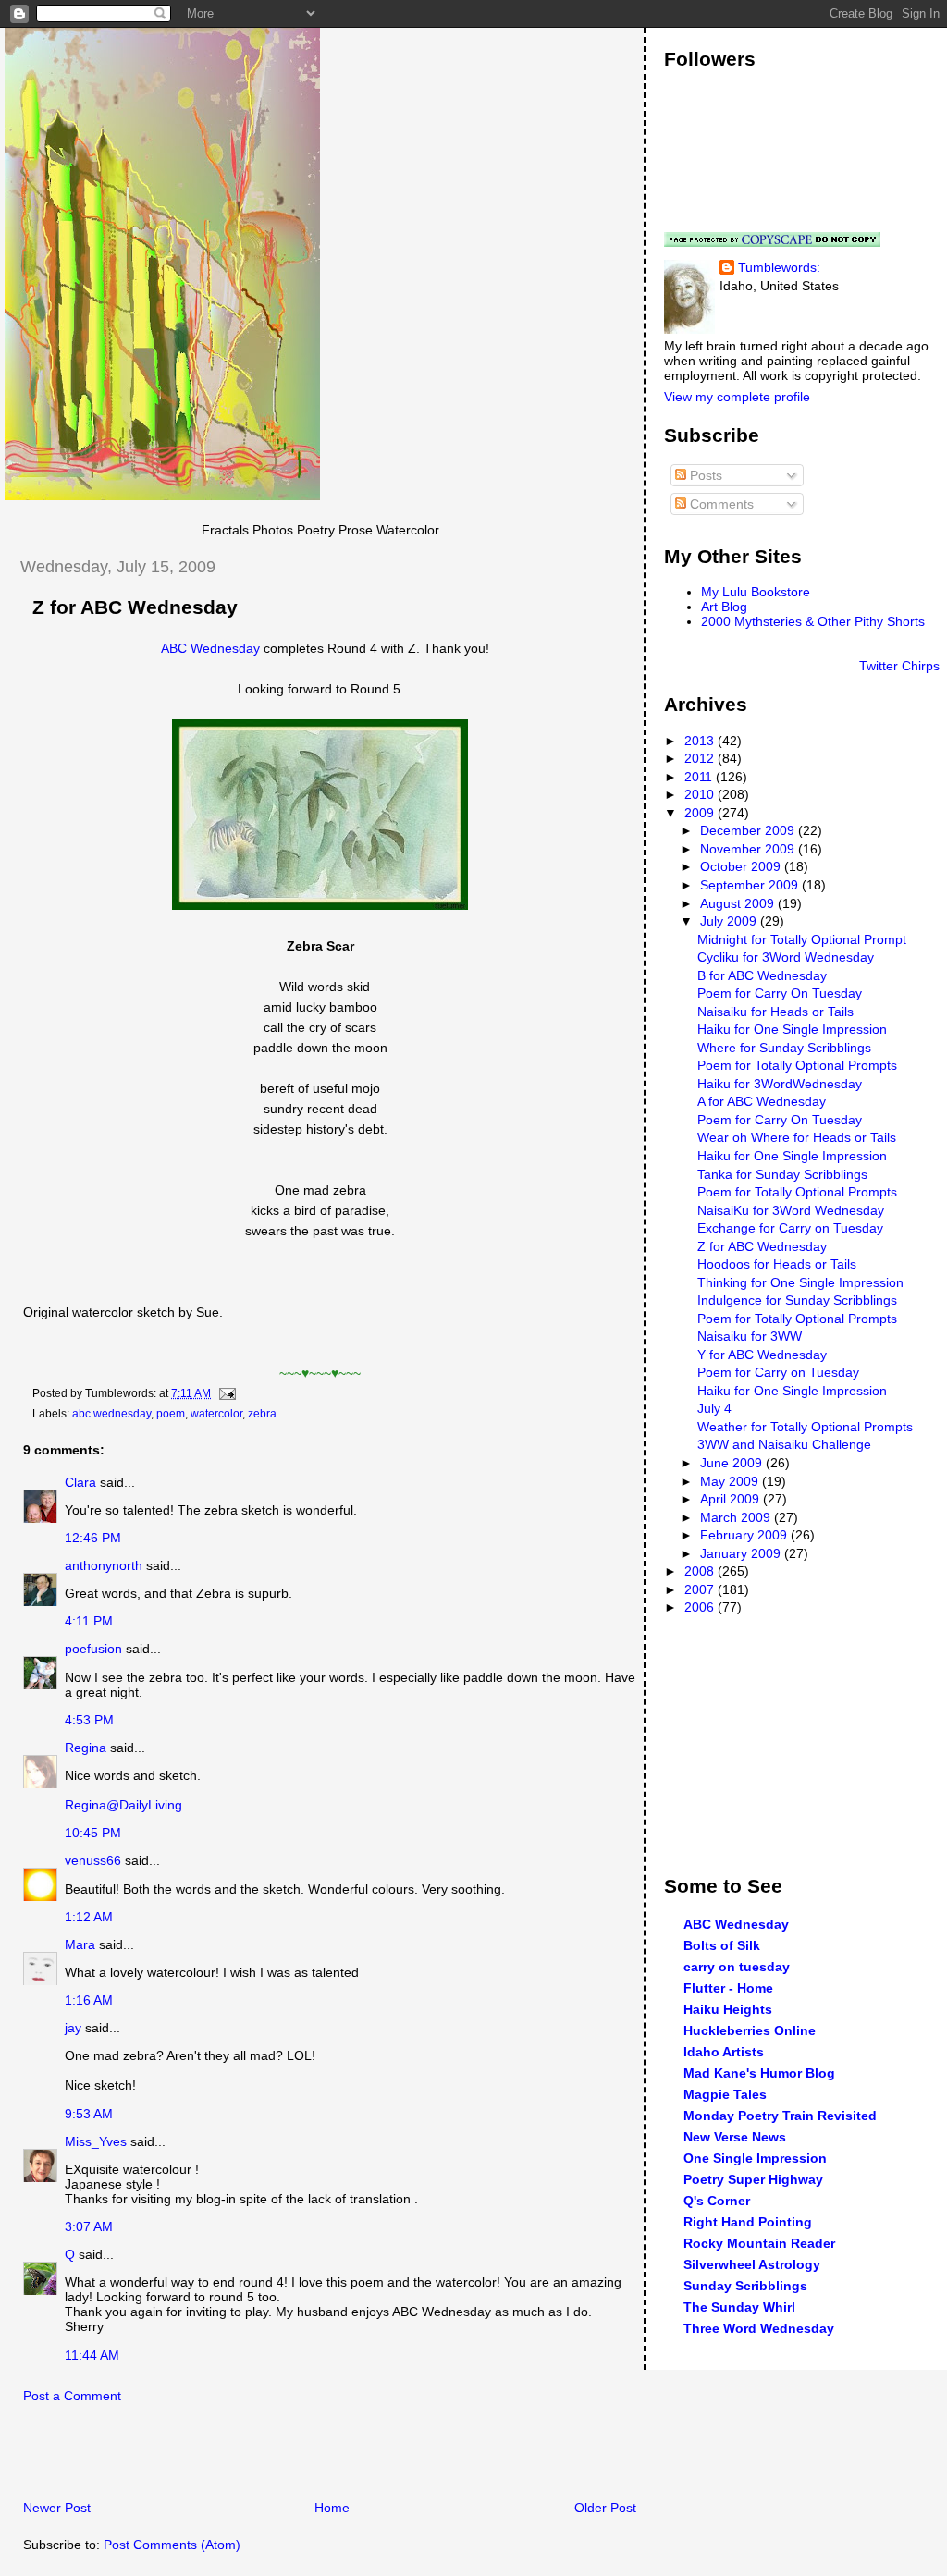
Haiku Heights (728, 2009)
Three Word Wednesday (759, 2328)
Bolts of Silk (722, 1945)
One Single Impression (755, 2158)
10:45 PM (93, 1833)
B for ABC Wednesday (762, 975)
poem (171, 1414)
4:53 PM (89, 1720)
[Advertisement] (221, 2457)
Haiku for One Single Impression (792, 1029)
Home (332, 2508)
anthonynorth (104, 1565)
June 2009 (733, 1463)
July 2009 (730, 921)
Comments (720, 504)
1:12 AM (89, 1917)
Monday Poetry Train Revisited (780, 2116)
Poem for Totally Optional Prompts (797, 1065)
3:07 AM (89, 2226)
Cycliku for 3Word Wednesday (786, 957)
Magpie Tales (725, 2094)
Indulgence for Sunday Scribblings (797, 1300)
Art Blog (724, 607)
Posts (704, 475)
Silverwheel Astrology (752, 2264)
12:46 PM (93, 1538)
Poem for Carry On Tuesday (780, 993)
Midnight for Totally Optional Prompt (802, 939)
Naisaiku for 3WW (750, 1336)
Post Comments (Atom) (172, 2545)
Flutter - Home (728, 1988)
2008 (701, 1571)
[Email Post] (225, 1393)
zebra (262, 1414)
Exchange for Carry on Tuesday (790, 1228)
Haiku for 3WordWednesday (780, 1084)
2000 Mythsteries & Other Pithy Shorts (813, 621)
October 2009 (742, 866)
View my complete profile (737, 397)
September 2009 (751, 885)
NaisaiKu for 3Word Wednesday (791, 1210)
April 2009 (732, 1499)
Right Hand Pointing (748, 2222)
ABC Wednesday (210, 648)
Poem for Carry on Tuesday (778, 1372)
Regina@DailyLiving (123, 1805)
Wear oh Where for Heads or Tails (797, 1137)
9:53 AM (89, 2114)
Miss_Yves (96, 2141)
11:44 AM (92, 2355)
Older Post (605, 2508)
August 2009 (739, 903)
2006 (701, 1607)
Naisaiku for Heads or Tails (775, 1012)
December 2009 (749, 830)
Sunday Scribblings (745, 2286)
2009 (701, 813)
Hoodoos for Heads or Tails (777, 1264)
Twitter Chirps (899, 666)
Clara (80, 1482)
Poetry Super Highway (753, 2179)
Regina (87, 1748)
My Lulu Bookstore (756, 592)
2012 (701, 758)
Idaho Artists (724, 2052)
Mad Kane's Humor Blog (759, 2073)
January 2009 (742, 1553)
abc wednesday (111, 1414)
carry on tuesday (737, 1967)
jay (73, 2028)
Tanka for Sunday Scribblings (782, 1174)
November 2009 (749, 849)
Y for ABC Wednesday (762, 1355)
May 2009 (731, 1481)
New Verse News (735, 2137)
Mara (80, 1944)
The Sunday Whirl (739, 2307)
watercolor (216, 1414)
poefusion (93, 1649)
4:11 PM (89, 1621)
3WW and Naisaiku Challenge (784, 1444)
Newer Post (57, 2508)
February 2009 (745, 1535)
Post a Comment (72, 2396)
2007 (701, 1589)
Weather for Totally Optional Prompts (805, 1427)
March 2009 (737, 1517)
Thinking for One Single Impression (800, 1282)
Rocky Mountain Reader (759, 2243)
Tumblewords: (779, 267)
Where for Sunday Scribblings (784, 1048)
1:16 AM (89, 2000)
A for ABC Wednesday (762, 1101)
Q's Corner (717, 2201)
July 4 (714, 1408)
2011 (700, 777)
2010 (701, 794)
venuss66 (93, 1860)
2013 (701, 741)
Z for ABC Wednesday (135, 607)
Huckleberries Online (750, 2030)
